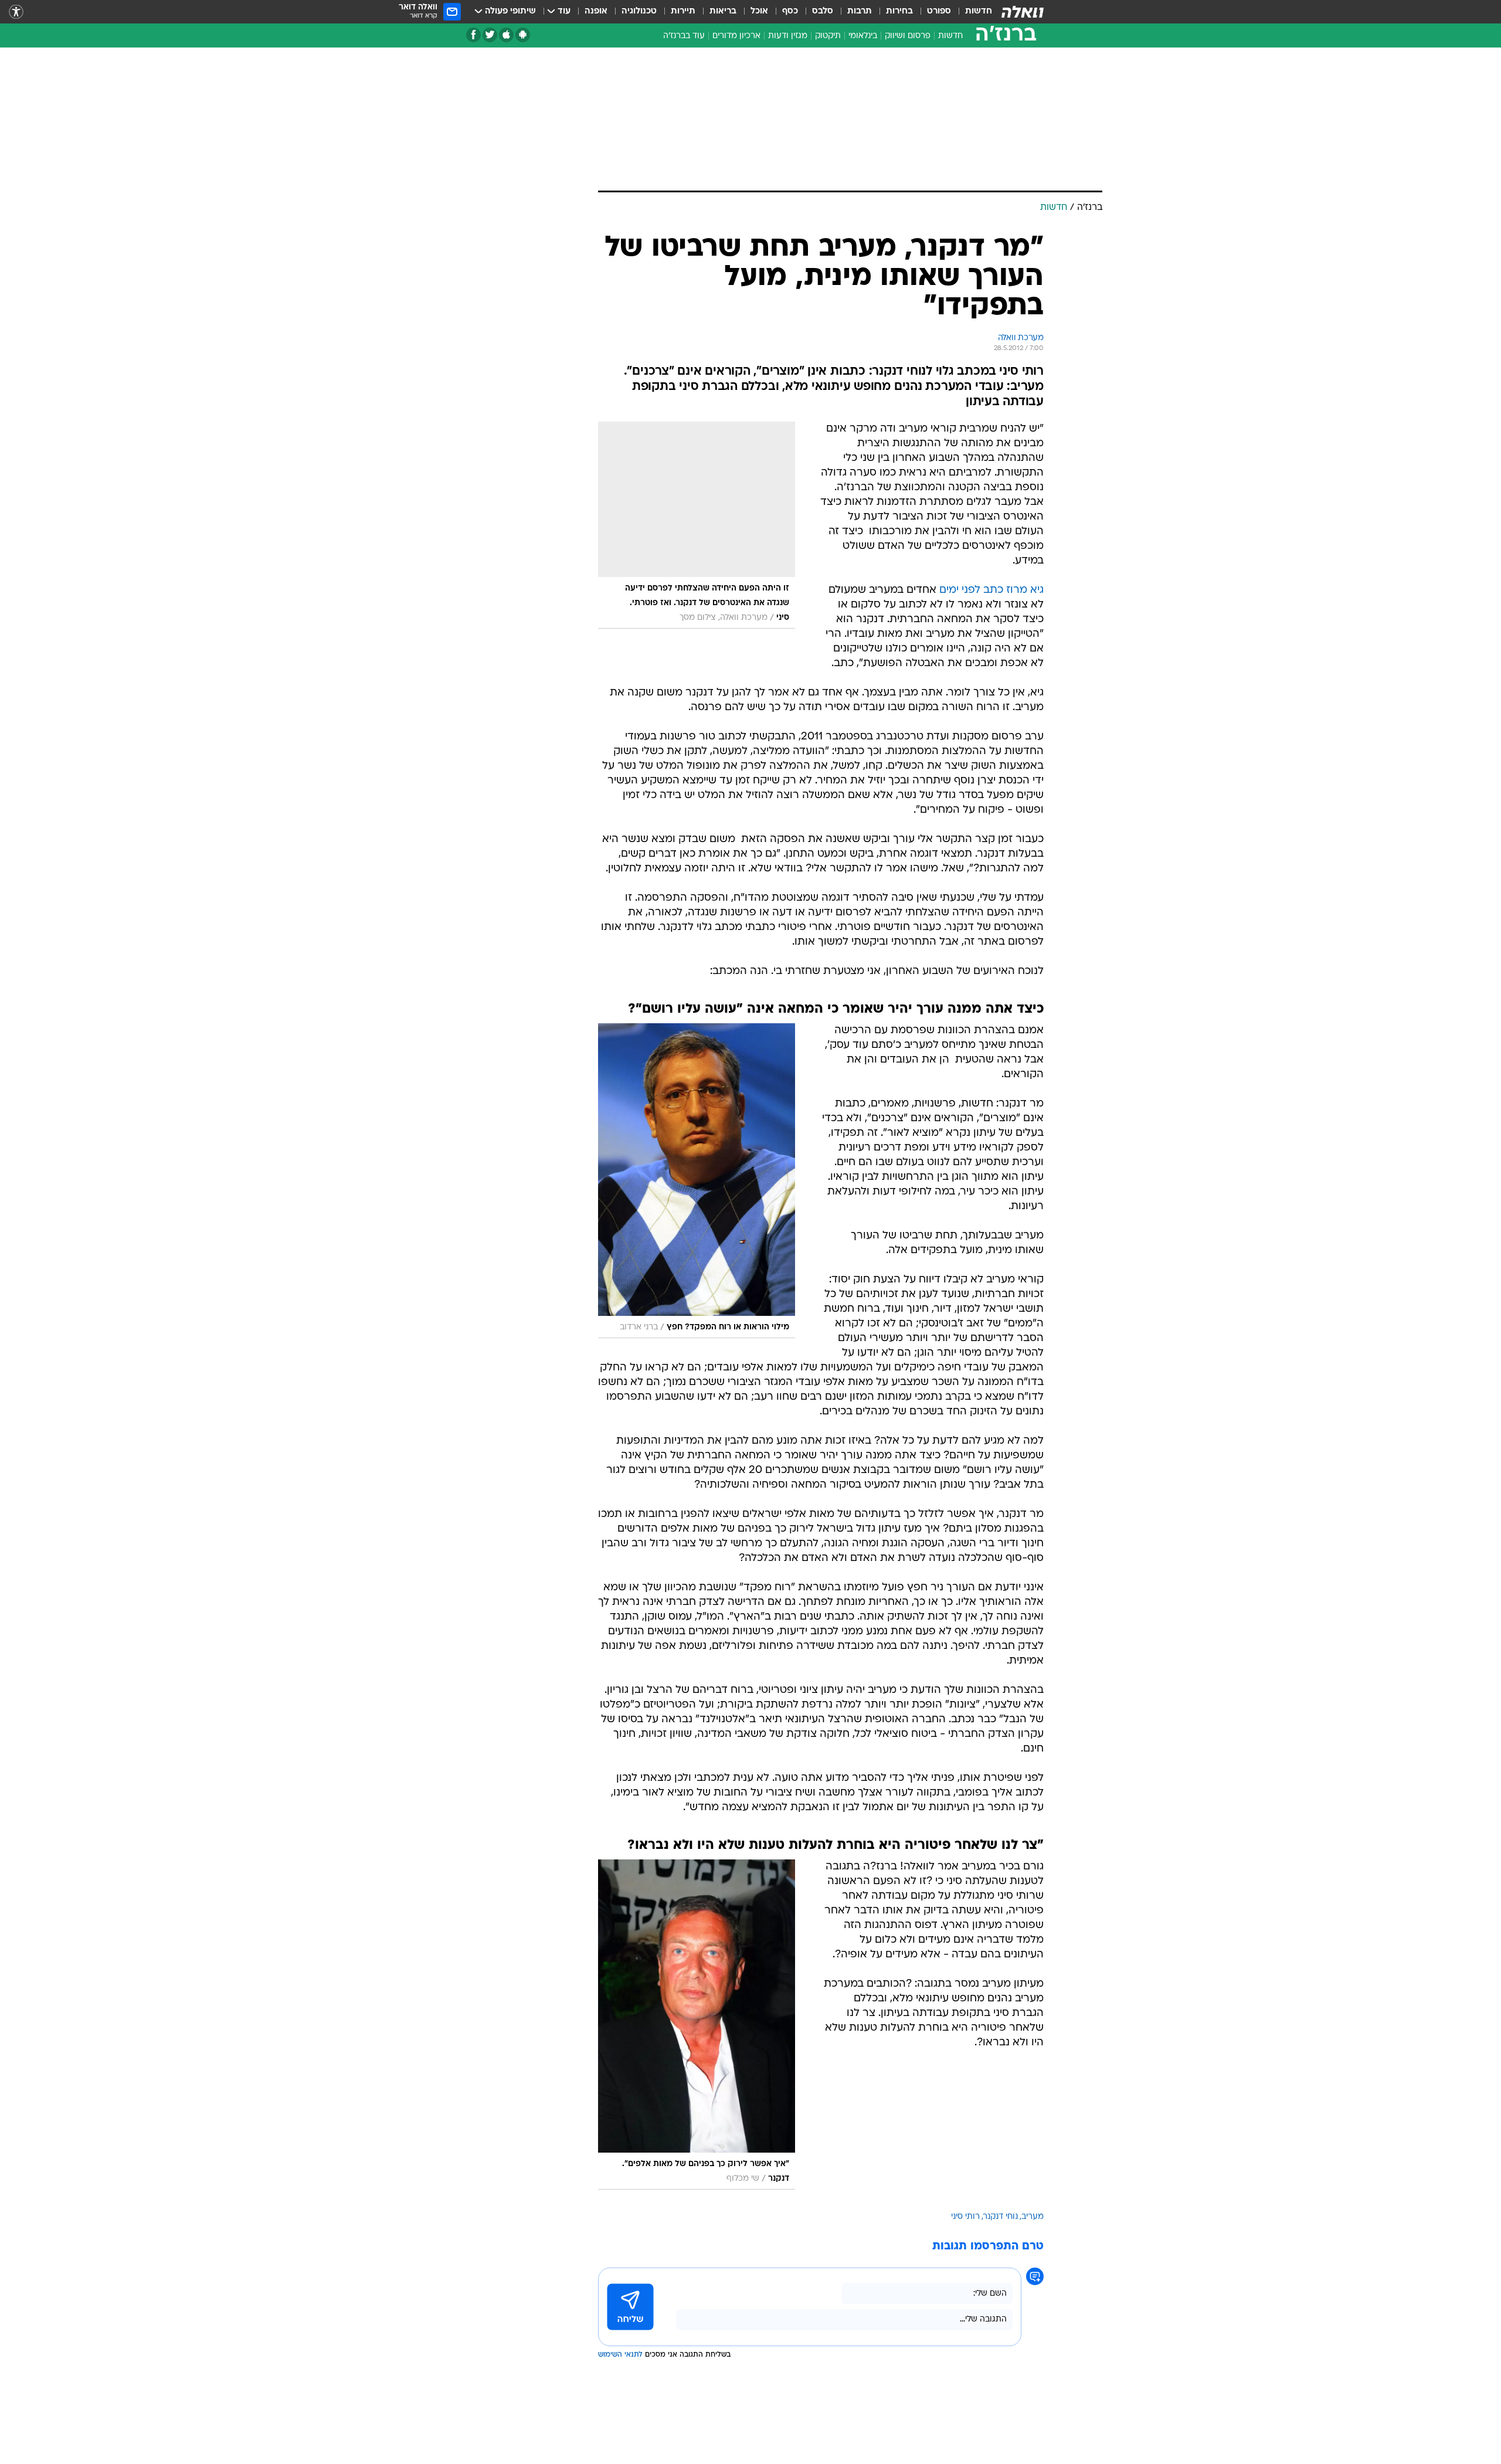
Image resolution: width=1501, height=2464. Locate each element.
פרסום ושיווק (908, 36)
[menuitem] (972, 12)
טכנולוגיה (639, 11)
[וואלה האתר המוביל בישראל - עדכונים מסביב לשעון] (1023, 12)
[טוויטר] (490, 35)
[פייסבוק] (473, 35)
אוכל (759, 11)
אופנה (596, 11)
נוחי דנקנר (1001, 2217)
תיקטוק (828, 36)
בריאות (723, 11)
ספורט (939, 11)
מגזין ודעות (788, 36)
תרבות (860, 11)
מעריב (1033, 2217)
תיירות (683, 11)
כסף (790, 11)
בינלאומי (863, 36)
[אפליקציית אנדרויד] (523, 35)
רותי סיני (965, 2217)
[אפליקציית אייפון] (506, 35)
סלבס (823, 11)
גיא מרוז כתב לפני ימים (991, 590)
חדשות (979, 11)
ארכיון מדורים (736, 36)
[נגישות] (16, 12)
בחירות (899, 11)
